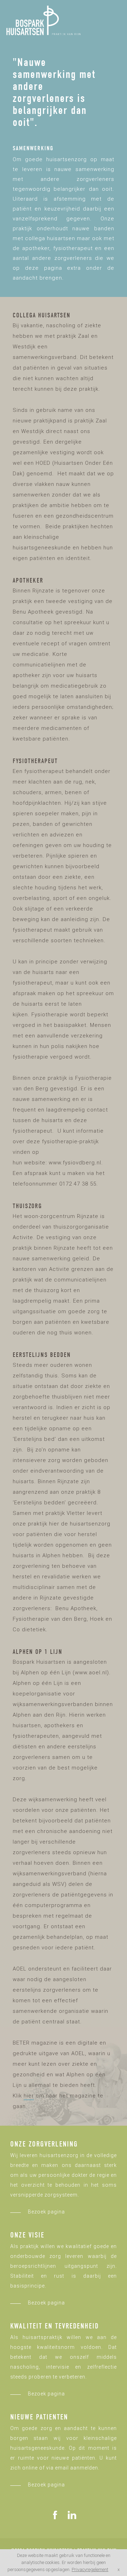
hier (29, 2096)
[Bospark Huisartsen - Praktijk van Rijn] (43, 20)
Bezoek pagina (46, 2212)
